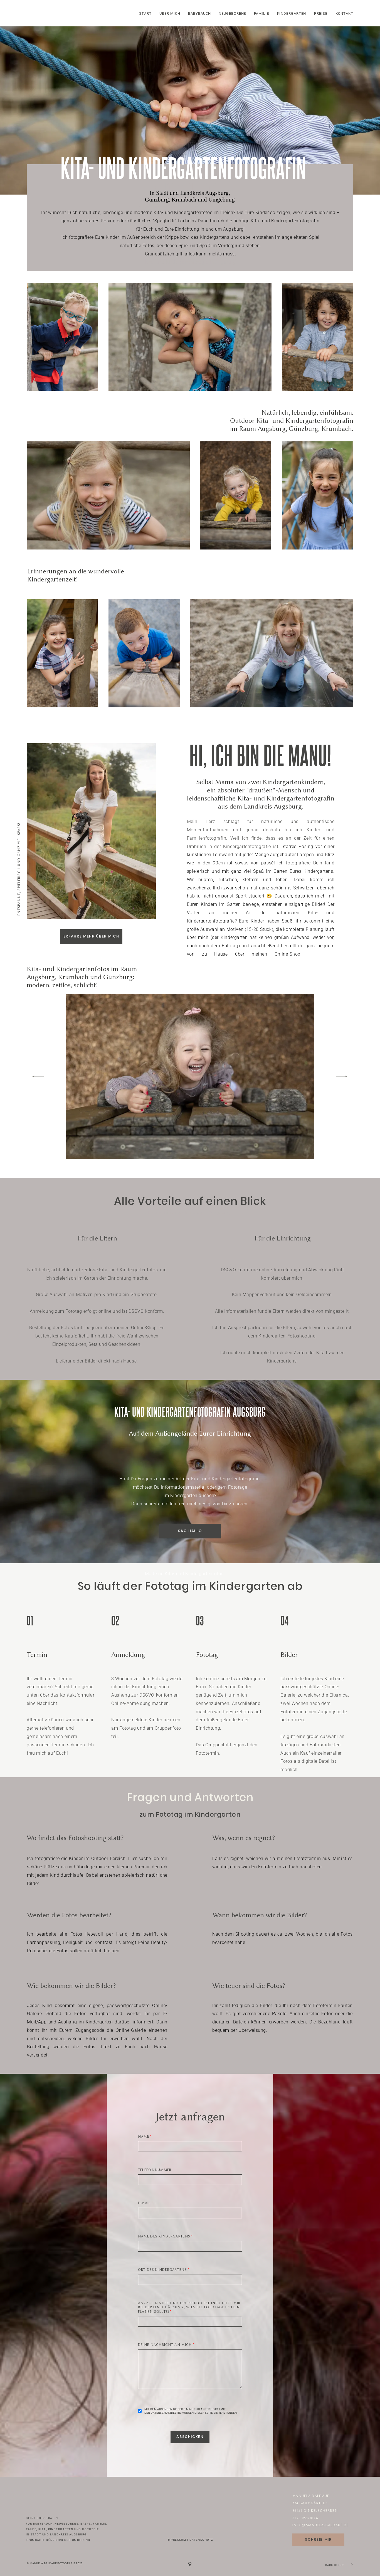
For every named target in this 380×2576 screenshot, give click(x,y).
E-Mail (144, 2203)
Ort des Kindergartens (162, 2270)
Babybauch (199, 14)
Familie (261, 14)
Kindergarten (292, 14)
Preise (321, 14)
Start (145, 14)
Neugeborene (232, 14)
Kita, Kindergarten (56, 2529)
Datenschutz (201, 2540)
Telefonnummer (155, 2170)
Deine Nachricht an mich (165, 2345)
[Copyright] (190, 2564)
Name (144, 2137)
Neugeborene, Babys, (73, 2524)
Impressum (176, 2540)
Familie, (100, 2524)
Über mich (170, 14)
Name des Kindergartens (164, 2236)
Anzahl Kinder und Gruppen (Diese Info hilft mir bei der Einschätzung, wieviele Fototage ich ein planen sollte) (189, 2307)
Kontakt (344, 14)
